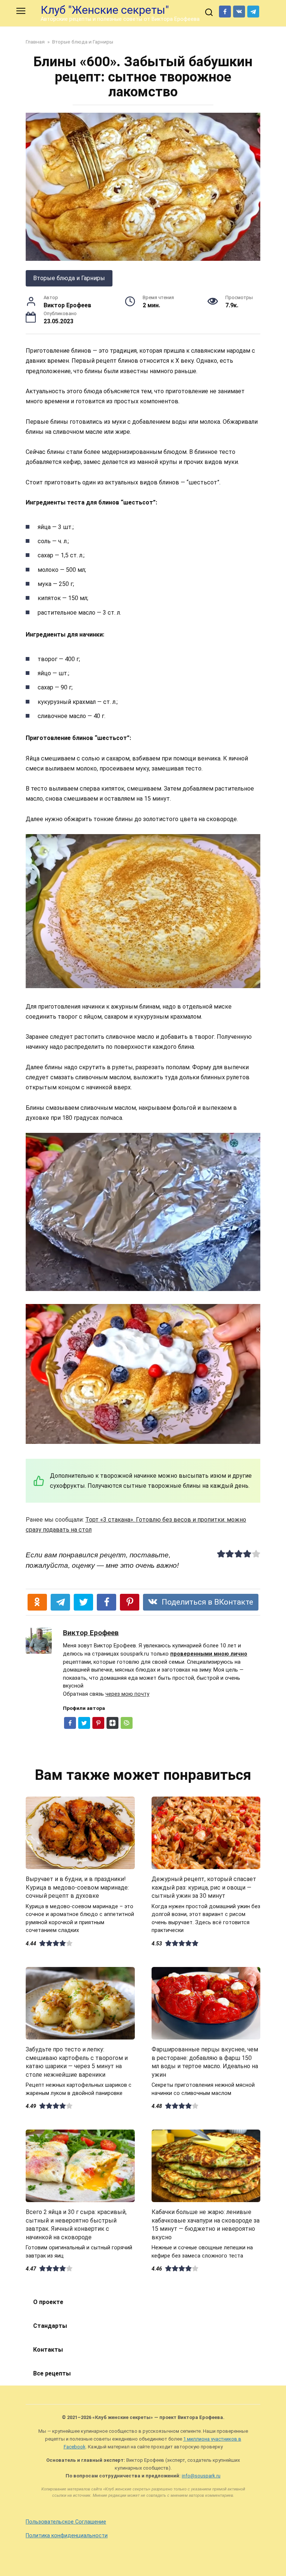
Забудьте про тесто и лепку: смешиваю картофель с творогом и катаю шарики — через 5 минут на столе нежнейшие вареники (77, 2062)
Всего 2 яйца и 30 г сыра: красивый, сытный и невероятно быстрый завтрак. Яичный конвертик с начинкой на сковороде (76, 2224)
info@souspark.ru (201, 2476)
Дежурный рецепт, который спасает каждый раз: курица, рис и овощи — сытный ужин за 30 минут (204, 1887)
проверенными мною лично (209, 1654)
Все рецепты (52, 2373)
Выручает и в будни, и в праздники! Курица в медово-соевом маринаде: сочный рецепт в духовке (77, 1887)
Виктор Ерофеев (91, 1633)
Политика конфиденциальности (67, 2536)
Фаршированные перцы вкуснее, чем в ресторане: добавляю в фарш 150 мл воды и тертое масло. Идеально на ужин (205, 2062)
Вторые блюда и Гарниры (69, 278)
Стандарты (50, 2326)
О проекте (48, 2302)
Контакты (48, 2350)
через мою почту (127, 1694)
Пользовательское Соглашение (66, 2522)
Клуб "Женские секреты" (105, 10)
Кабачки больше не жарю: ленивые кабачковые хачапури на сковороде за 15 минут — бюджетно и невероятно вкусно (206, 2224)
